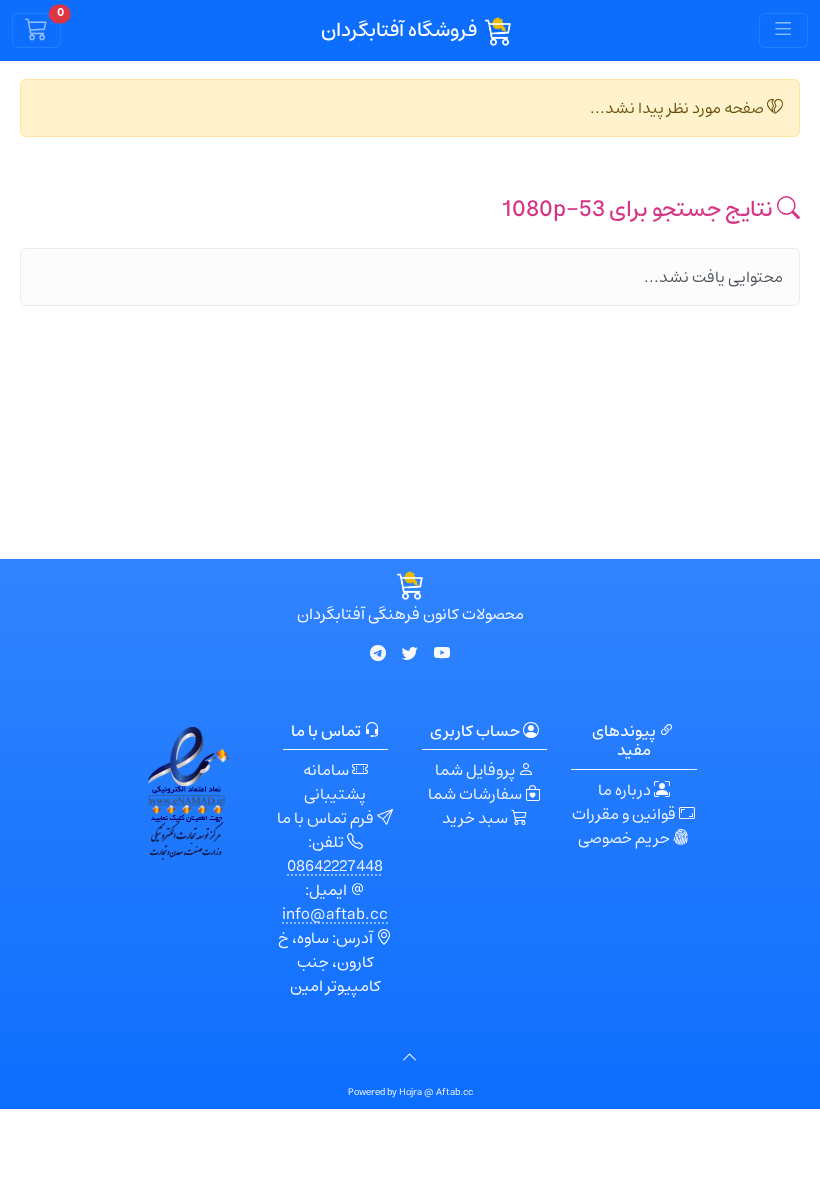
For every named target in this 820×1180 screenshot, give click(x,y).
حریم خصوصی (625, 838)
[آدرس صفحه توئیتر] (410, 654)
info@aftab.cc (335, 914)
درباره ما (626, 790)
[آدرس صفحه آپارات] (442, 654)
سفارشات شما (476, 794)
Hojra (411, 1092)
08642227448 (335, 866)
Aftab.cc (454, 1092)
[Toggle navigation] (783, 30)
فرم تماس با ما (327, 818)
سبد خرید (476, 818)
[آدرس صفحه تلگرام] (378, 654)
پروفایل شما (476, 770)
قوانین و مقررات (625, 814)
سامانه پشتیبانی (335, 782)
